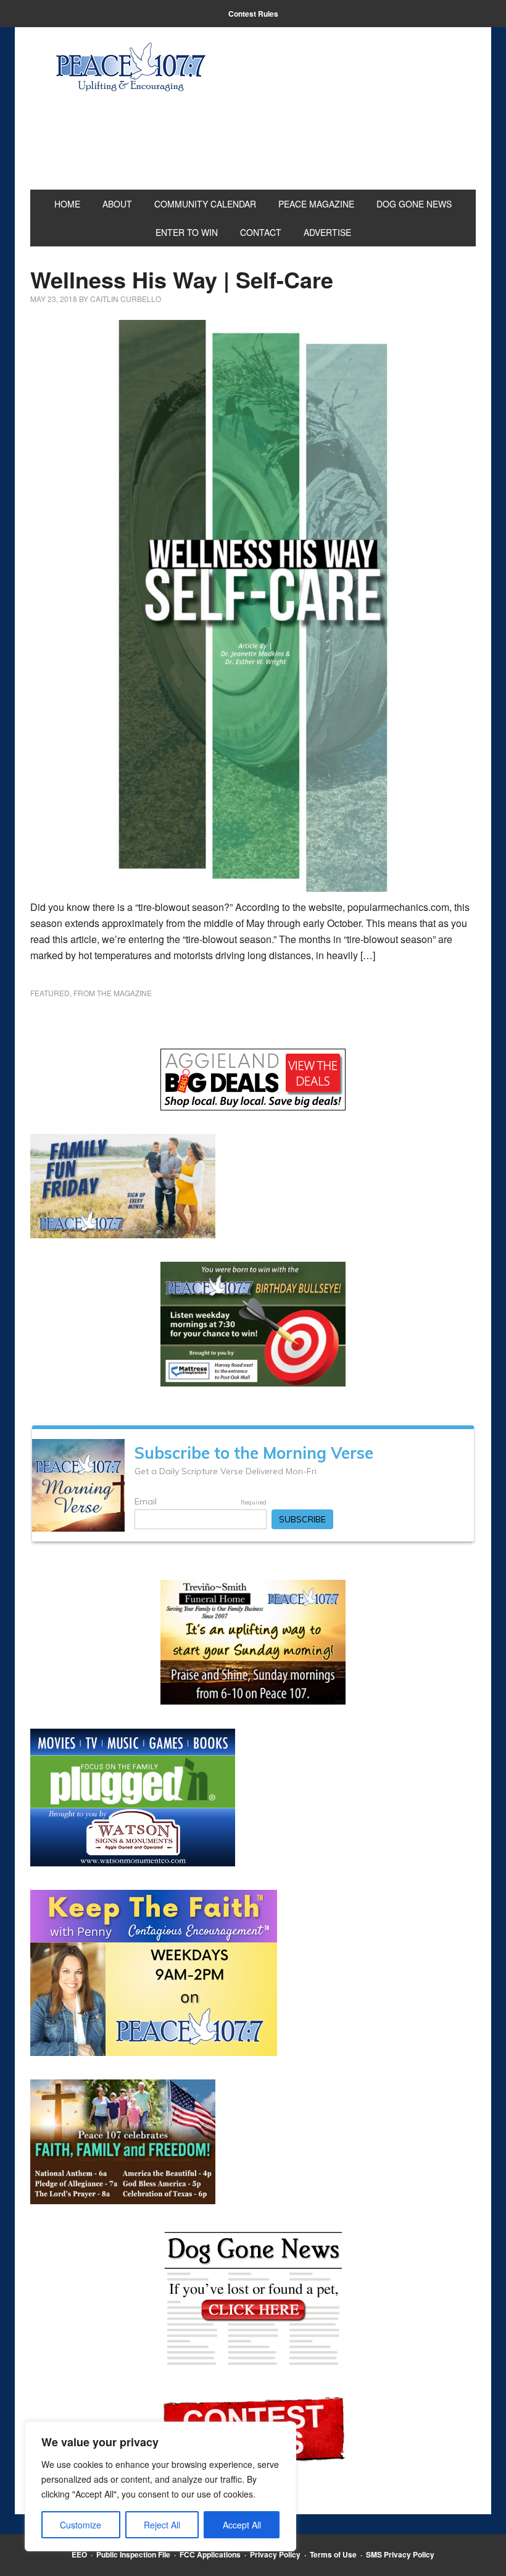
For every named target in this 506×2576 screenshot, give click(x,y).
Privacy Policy (275, 2554)
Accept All (242, 2525)
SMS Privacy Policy (400, 2554)
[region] (160, 2486)
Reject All (162, 2525)
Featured (50, 993)
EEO (79, 2554)
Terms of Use (333, 2554)
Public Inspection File (133, 2554)
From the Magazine (113, 993)
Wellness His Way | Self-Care (182, 279)
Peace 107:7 (131, 67)
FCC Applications (210, 2554)
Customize (81, 2525)
